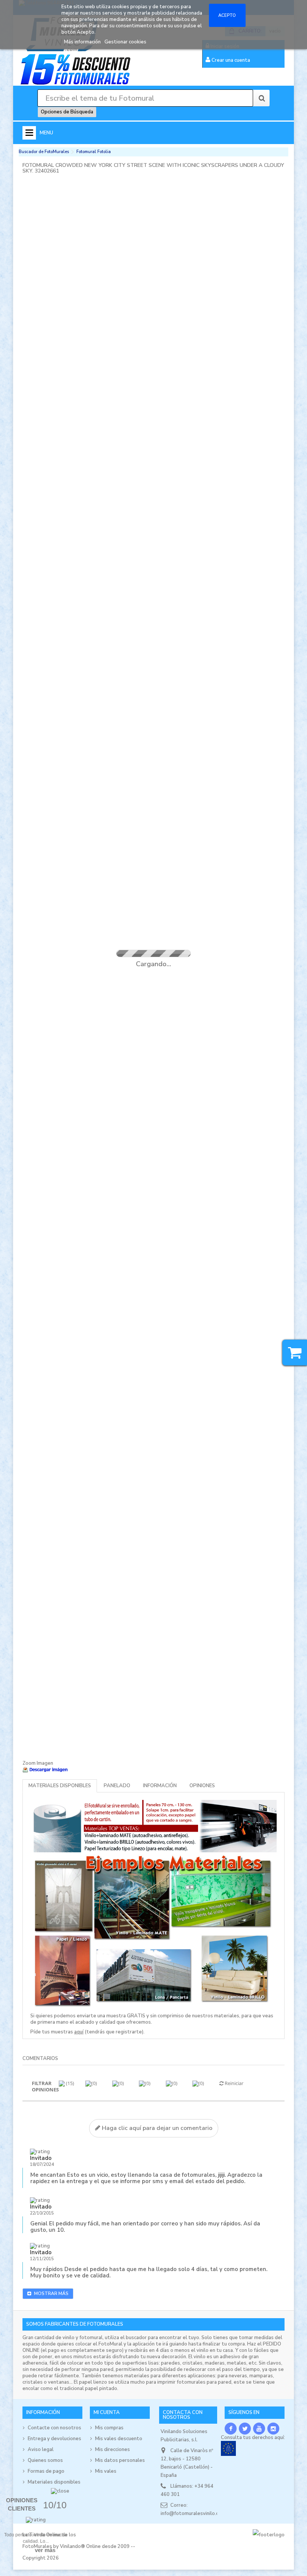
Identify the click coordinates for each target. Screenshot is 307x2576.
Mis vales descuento (119, 2439)
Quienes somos (45, 2460)
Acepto (227, 15)
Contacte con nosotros (54, 2428)
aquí (79, 2032)
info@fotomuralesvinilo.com (193, 2514)
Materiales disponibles (60, 1786)
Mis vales (106, 2471)
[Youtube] (259, 2429)
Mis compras (109, 2428)
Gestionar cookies (125, 42)
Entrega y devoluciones (54, 2439)
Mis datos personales (120, 2460)
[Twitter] (245, 2429)
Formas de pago (46, 2471)
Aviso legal (41, 2450)
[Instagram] (273, 2429)
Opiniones (202, 1786)
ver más (45, 2550)
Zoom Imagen (38, 1763)
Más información (83, 42)
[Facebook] (231, 2429)
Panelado (117, 1786)
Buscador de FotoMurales (44, 152)
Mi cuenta (107, 2412)
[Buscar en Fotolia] (261, 98)
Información (160, 1786)
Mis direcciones (113, 2450)
